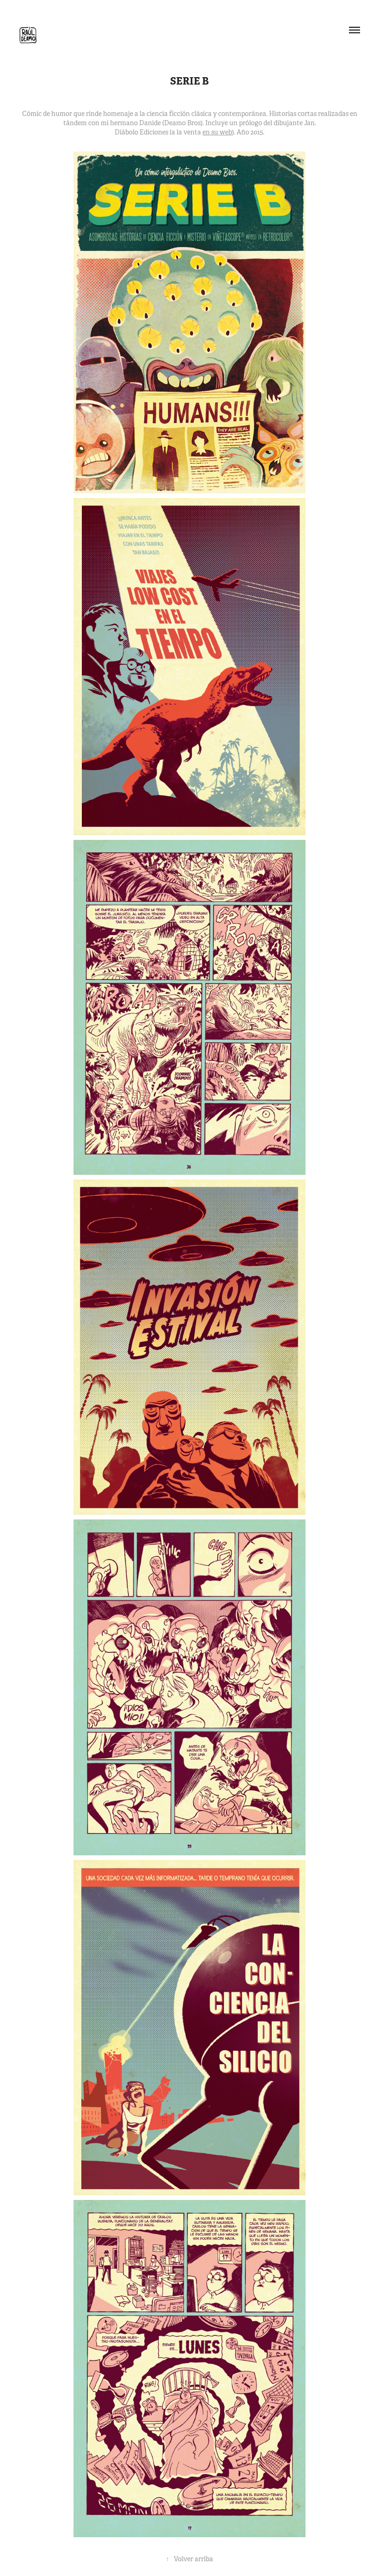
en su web (217, 132)
